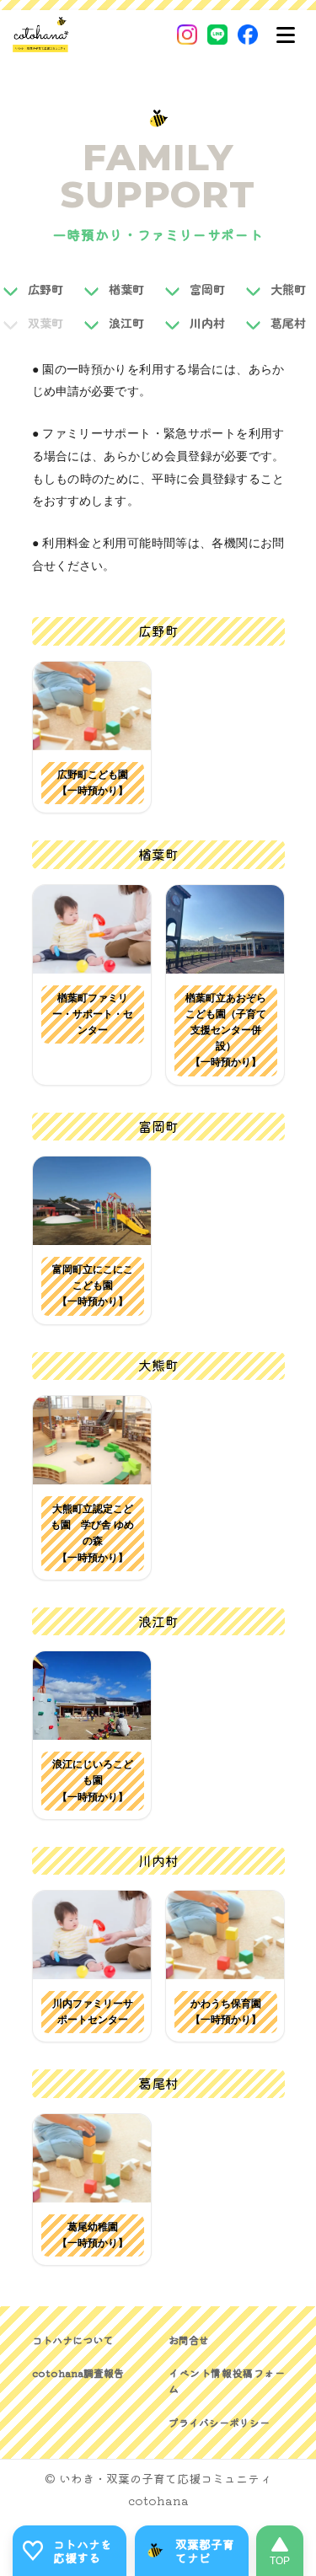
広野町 (46, 289)
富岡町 (207, 289)
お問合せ (189, 2340)
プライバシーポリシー (219, 2422)
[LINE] (217, 35)
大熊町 (288, 289)
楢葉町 (126, 289)
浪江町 (126, 323)
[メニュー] (286, 35)
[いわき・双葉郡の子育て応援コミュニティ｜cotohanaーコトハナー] (41, 35)
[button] (92, 706)
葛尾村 (288, 323)
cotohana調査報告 (78, 2372)
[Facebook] (248, 35)
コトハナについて (72, 2340)
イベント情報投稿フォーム (227, 2380)
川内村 (207, 323)
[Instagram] (187, 35)
